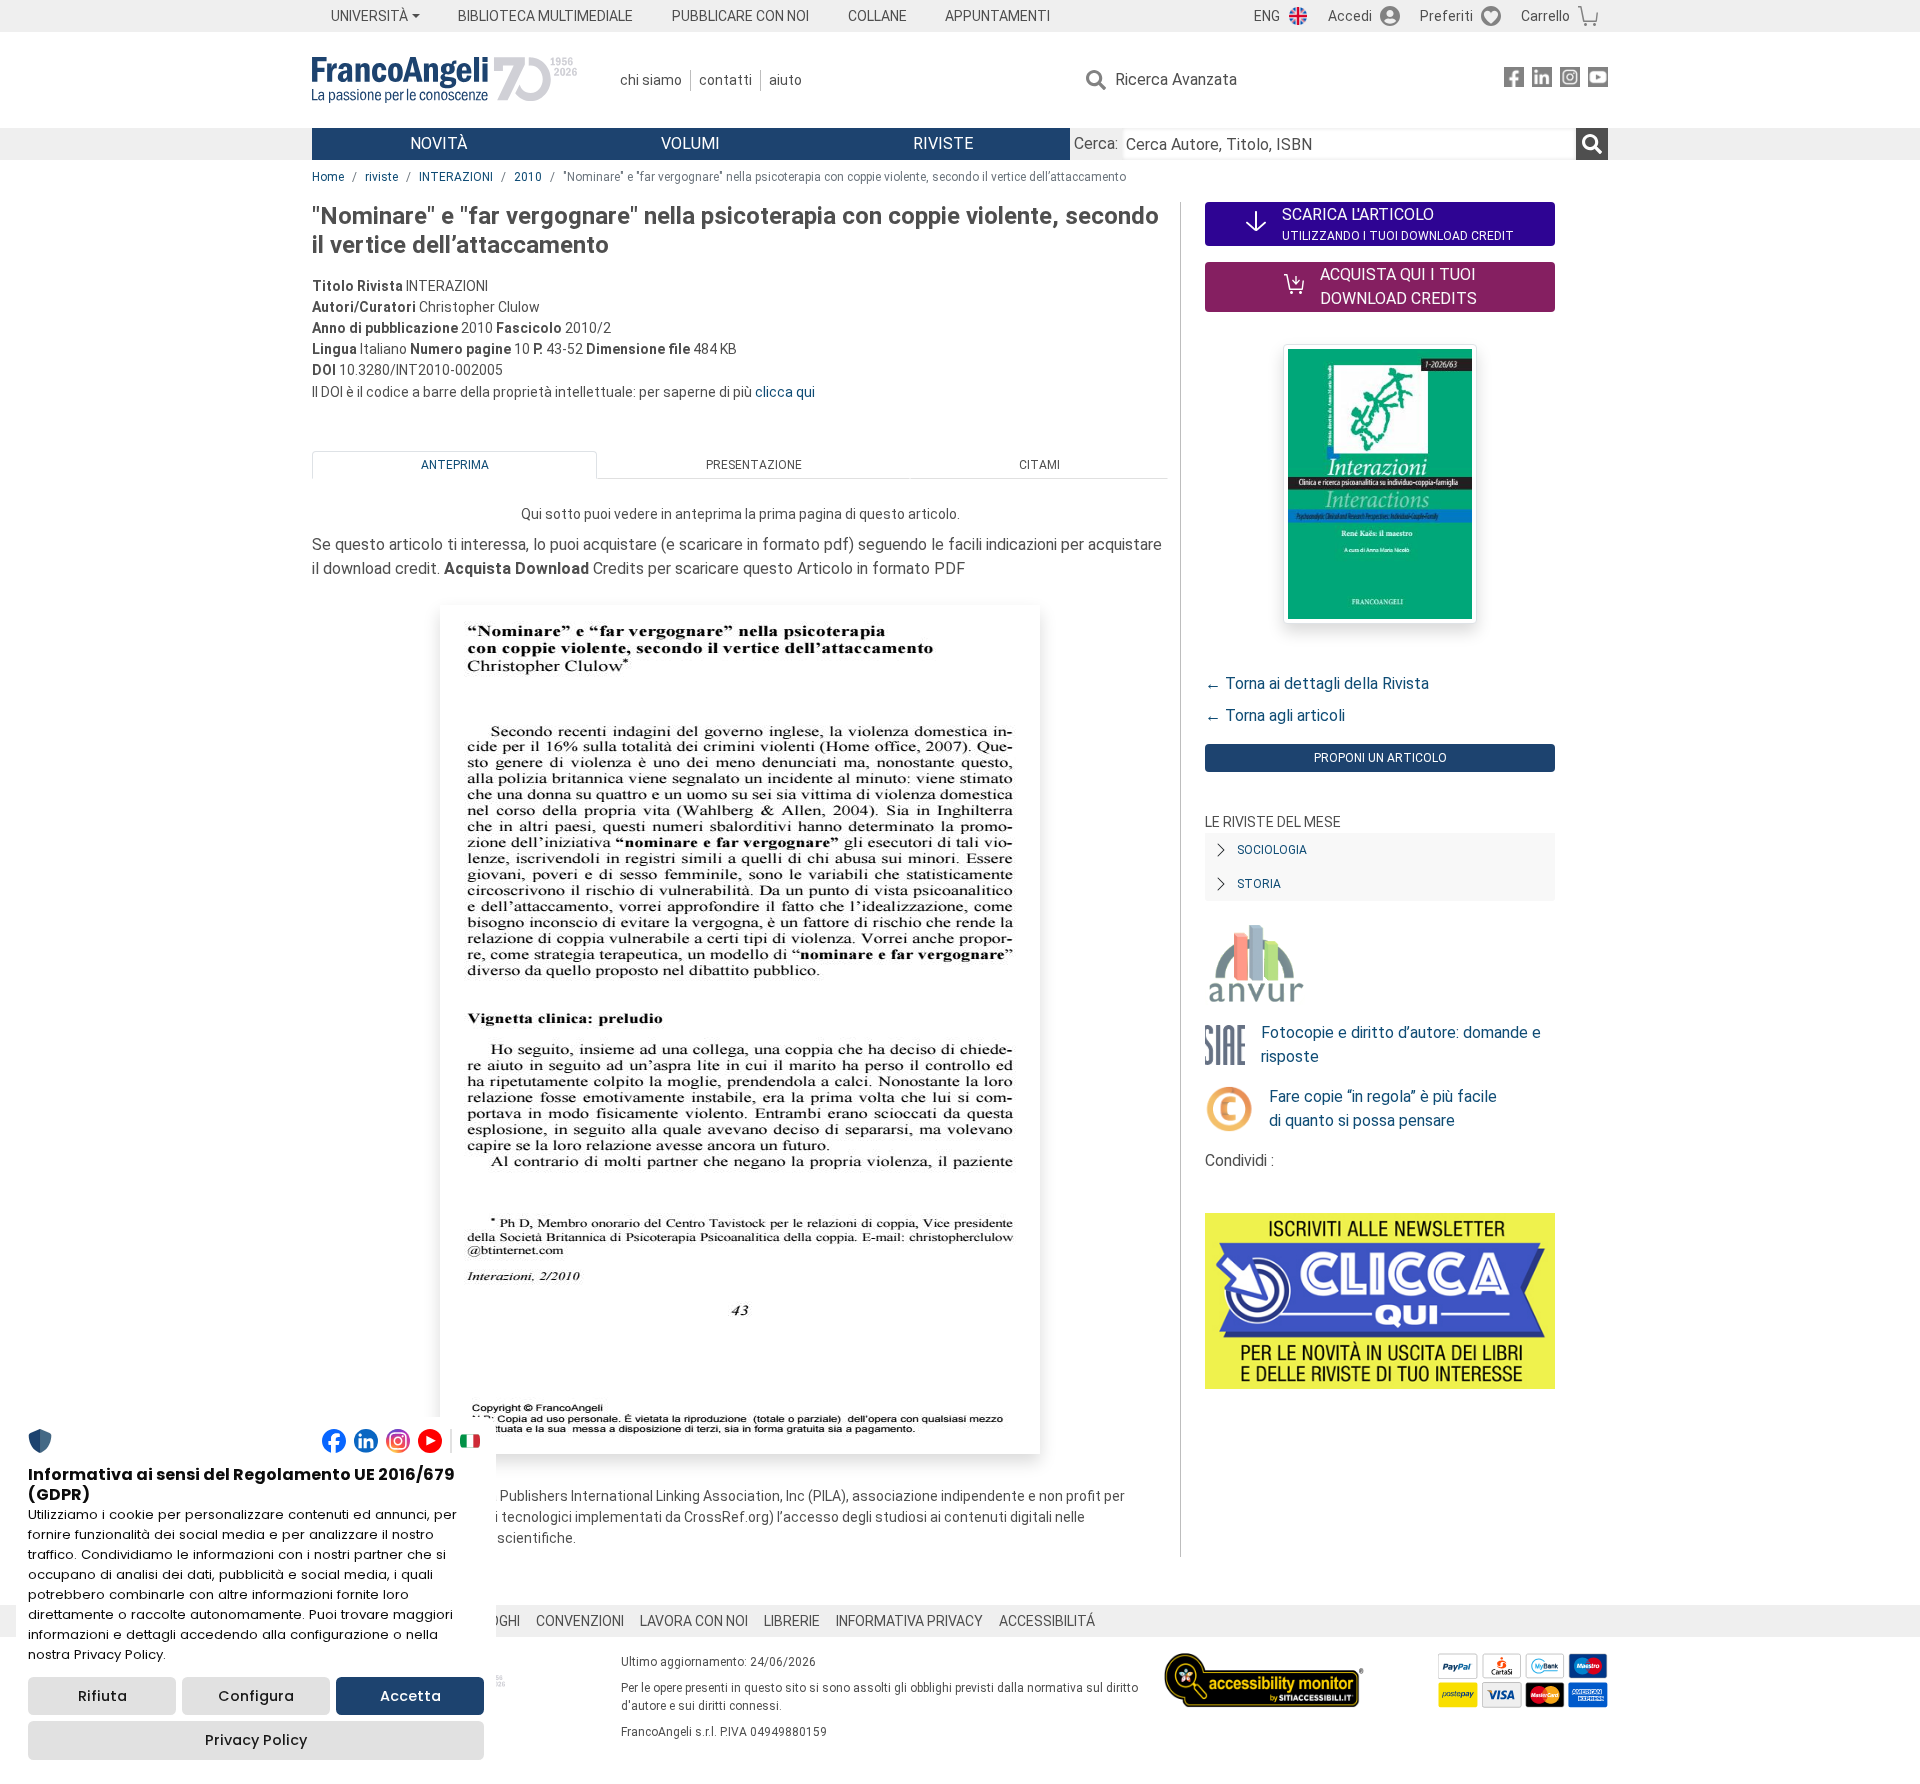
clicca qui (785, 392)
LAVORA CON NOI (694, 1621)
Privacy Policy (256, 1740)
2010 (528, 177)
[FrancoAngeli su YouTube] (1598, 80)
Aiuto (785, 80)
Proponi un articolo (1380, 758)
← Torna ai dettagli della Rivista (1317, 683)
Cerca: (1096, 143)
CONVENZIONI (580, 1621)
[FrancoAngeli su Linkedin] (1542, 80)
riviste (381, 177)
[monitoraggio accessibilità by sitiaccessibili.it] (1264, 1664)
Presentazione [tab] (754, 465)
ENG (1267, 16)
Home (328, 177)
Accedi (1350, 16)
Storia (1259, 884)
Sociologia (1272, 850)
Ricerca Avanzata (1176, 79)
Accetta (410, 1696)
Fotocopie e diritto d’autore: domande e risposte (1401, 1044)
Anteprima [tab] (455, 465)
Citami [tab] (1039, 465)
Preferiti (1446, 16)
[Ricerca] (1592, 144)
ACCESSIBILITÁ (1047, 1621)
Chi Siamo (651, 80)
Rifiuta (102, 1696)
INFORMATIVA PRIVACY (909, 1621)
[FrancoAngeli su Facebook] (1514, 80)
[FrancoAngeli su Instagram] (1570, 80)
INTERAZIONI (456, 177)
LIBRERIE (792, 1621)
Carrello (1545, 16)
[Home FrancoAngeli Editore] (444, 80)
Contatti (725, 80)
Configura (256, 1696)
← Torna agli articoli (1275, 715)
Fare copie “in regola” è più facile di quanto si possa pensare (1383, 1108)
